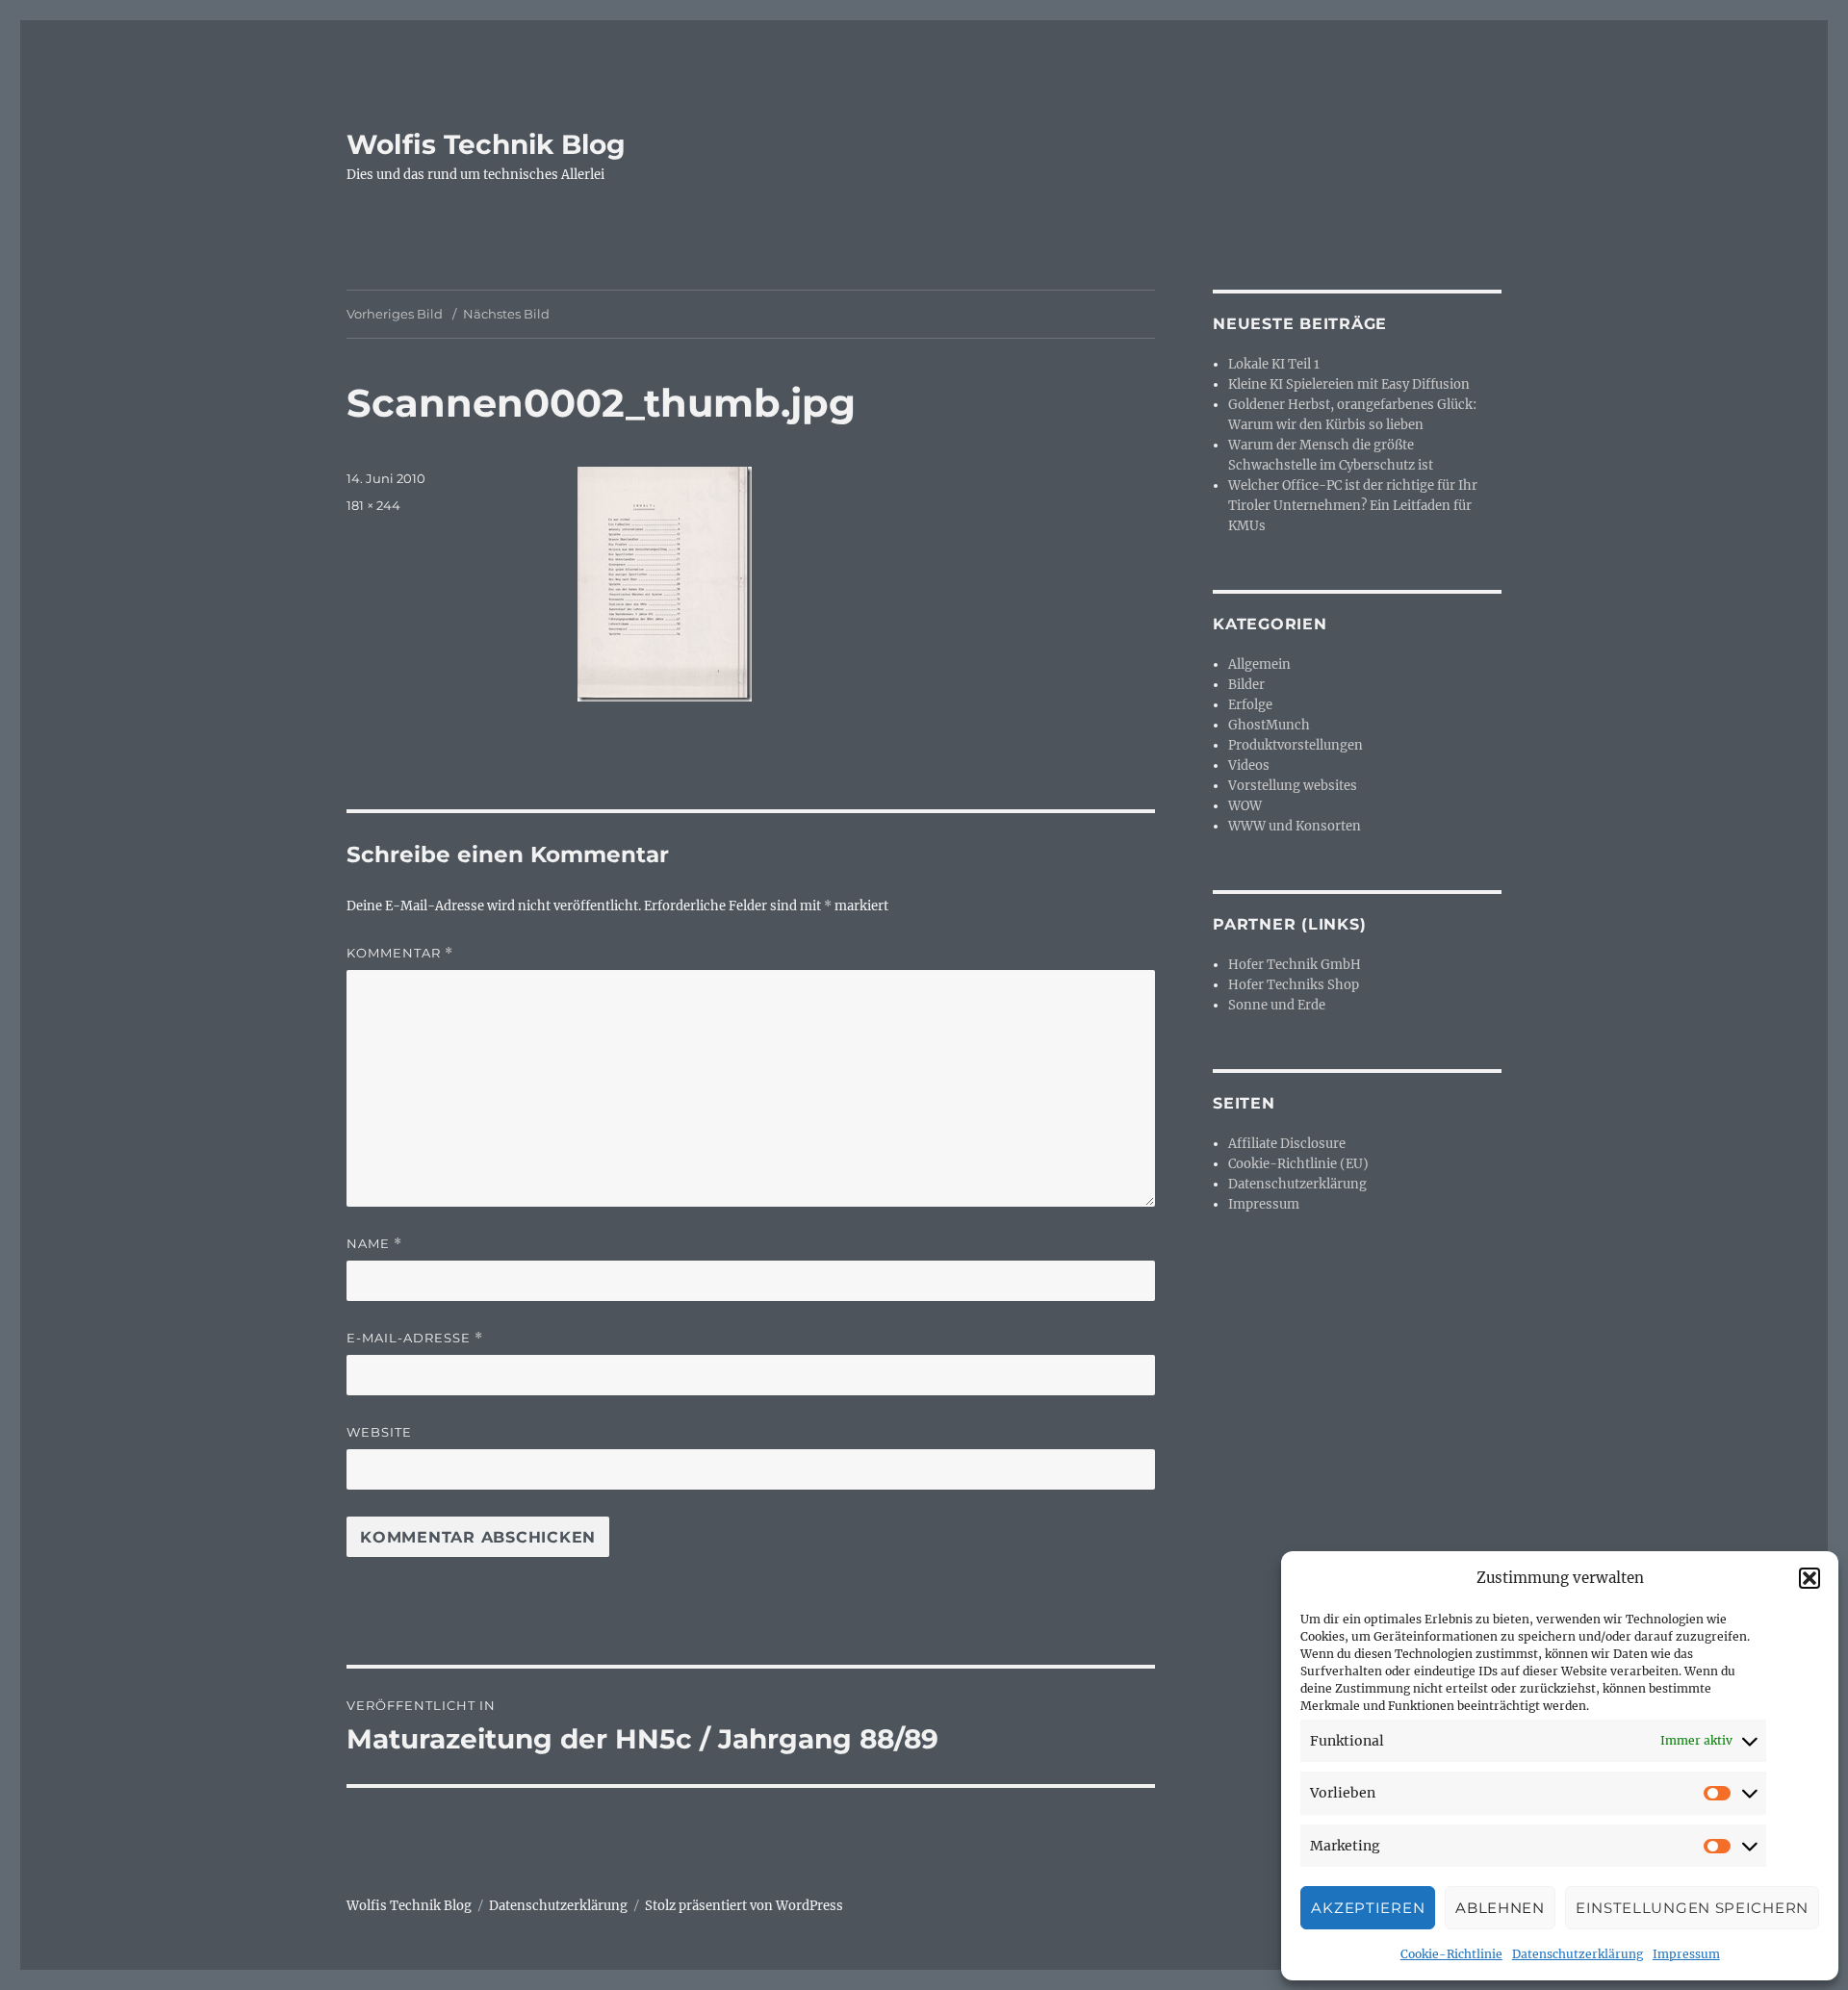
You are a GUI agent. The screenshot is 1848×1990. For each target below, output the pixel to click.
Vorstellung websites (1293, 786)
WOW (1245, 806)
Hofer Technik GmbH (1295, 965)
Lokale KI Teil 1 (1274, 364)
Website (379, 1432)
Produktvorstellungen (1296, 745)
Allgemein (1259, 664)
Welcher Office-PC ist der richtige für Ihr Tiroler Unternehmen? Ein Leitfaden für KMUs (1353, 506)
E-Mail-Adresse (415, 1338)
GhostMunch (1269, 725)
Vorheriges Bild (395, 314)
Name (374, 1244)
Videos (1249, 765)
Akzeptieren (1368, 1908)
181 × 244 (373, 505)
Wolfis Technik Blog (486, 144)
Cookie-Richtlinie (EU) (1298, 1164)
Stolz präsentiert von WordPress (744, 1906)
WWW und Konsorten (1295, 826)
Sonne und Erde (1277, 1005)
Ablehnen (1500, 1908)
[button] (1809, 1578)
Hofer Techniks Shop (1294, 985)
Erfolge (1250, 705)
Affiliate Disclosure (1287, 1144)
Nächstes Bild (506, 314)
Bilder (1246, 685)
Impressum (1686, 1954)
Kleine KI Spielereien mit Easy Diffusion (1349, 384)
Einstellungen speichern (1692, 1908)
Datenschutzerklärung (1578, 1954)
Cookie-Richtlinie (1451, 1954)
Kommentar (400, 953)
